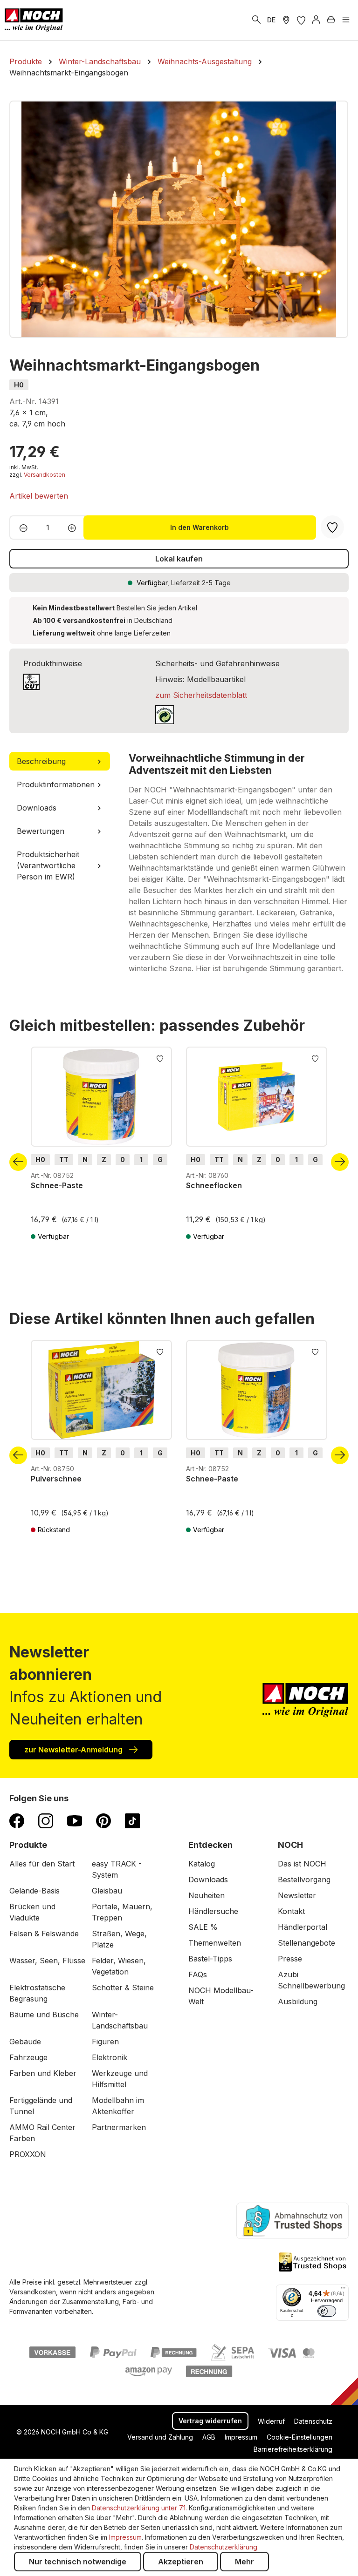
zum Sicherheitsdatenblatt (201, 695)
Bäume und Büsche (44, 2015)
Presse (290, 1959)
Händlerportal (303, 1927)
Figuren (105, 2042)
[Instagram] (46, 1820)
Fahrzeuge (28, 2057)
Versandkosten (45, 475)
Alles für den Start (42, 1864)
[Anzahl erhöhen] (75, 527)
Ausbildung (298, 2001)
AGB (209, 2437)
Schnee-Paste (57, 1185)
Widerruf (271, 2421)
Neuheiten (207, 1895)
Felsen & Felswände (44, 1934)
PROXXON (28, 2154)
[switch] (327, 2311)
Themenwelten (215, 1943)
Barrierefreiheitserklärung (293, 2449)
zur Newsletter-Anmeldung (74, 1750)
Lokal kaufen (179, 559)
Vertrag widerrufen (210, 2421)
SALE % (203, 1927)
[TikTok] (132, 1820)
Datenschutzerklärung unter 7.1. (139, 2508)
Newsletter (297, 1895)
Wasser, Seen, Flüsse (47, 1961)
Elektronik (110, 2057)
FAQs (198, 1974)
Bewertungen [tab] (41, 831)
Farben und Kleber (43, 2073)
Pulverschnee (56, 1479)
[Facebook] (17, 1820)
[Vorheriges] (18, 1162)
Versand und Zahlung (160, 2437)
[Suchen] (256, 20)
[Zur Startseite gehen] (34, 20)
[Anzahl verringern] (21, 527)
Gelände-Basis (34, 1891)
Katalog (202, 1864)
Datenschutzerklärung (224, 2547)
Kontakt (291, 1911)
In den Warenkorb (200, 527)
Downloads (208, 1880)
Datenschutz (313, 2421)
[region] (179, 219)
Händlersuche (213, 1911)
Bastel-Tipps (210, 1959)
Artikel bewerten (39, 496)
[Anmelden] (316, 20)
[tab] (60, 761)
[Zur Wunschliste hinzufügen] (160, 1058)
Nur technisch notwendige (78, 2562)
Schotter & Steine (123, 1988)
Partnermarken (119, 2127)
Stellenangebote (306, 1943)
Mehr (244, 2562)
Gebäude (25, 2042)
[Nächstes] (340, 1162)
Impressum (241, 2437)
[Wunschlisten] (301, 20)
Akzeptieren (181, 2562)
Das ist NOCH (302, 1864)
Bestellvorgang (304, 1880)
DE (271, 20)
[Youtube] (75, 1820)
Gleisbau (107, 1891)
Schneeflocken (214, 1185)
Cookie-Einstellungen (299, 2437)
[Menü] (346, 20)
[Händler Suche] (286, 20)
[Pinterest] (103, 1820)
